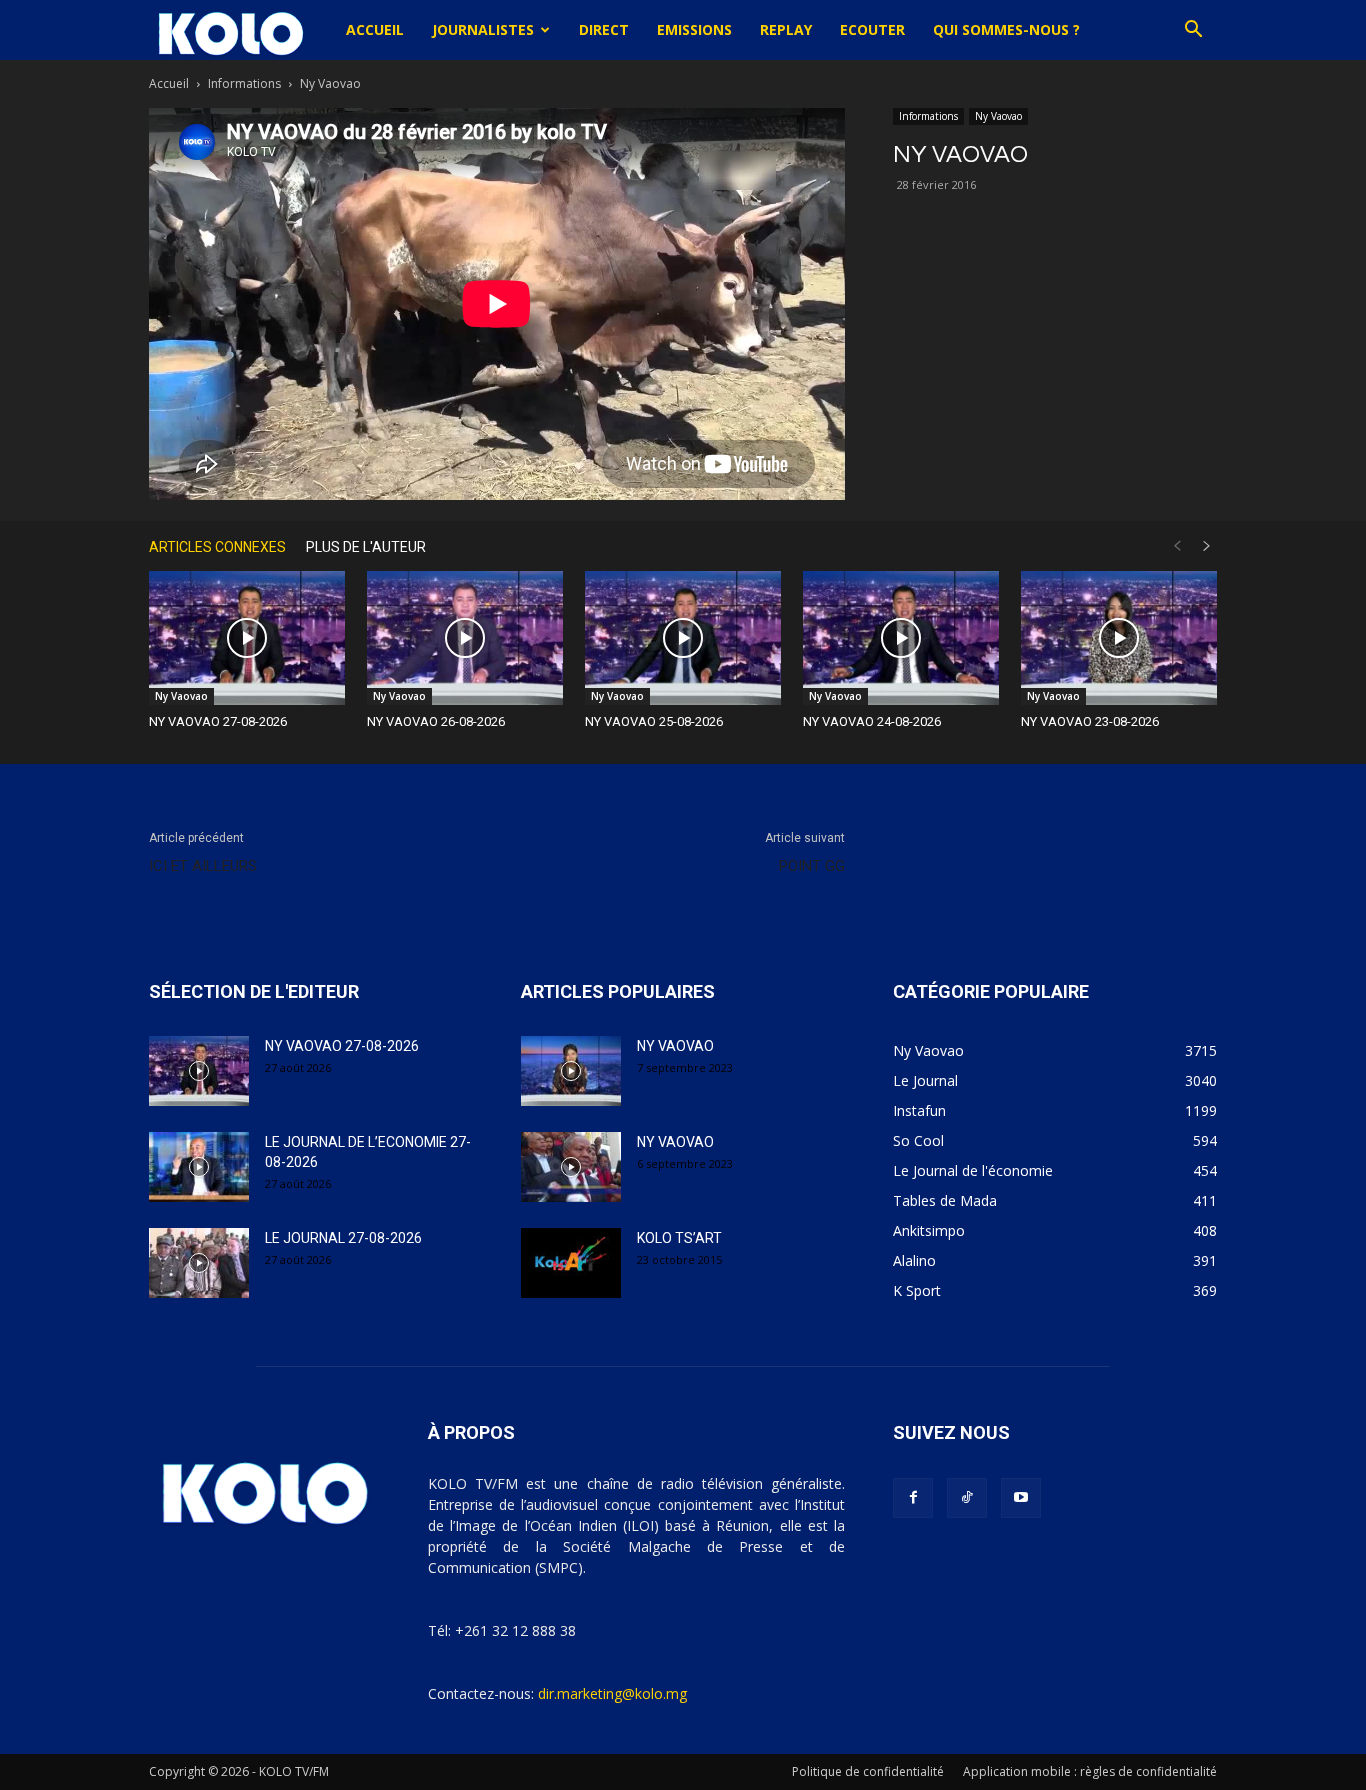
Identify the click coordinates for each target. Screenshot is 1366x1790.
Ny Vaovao (998, 116)
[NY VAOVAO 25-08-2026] (683, 638)
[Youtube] (1021, 1498)
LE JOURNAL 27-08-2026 (343, 1238)
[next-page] (1207, 546)
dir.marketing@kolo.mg (612, 1693)
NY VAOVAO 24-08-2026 (872, 721)
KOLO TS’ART (679, 1238)
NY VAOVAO (675, 1046)
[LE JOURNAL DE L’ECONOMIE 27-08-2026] (199, 1167)
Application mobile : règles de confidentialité (1090, 1771)
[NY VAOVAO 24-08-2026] (901, 638)
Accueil (375, 29)
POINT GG (812, 866)
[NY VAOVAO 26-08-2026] (465, 638)
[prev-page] (1177, 546)
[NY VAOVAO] (571, 1071)
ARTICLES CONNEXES (217, 547)
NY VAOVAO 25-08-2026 (654, 721)
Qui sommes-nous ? (1006, 29)
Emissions (694, 29)
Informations (244, 83)
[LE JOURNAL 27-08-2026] (199, 1263)
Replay (786, 29)
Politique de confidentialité (868, 1771)
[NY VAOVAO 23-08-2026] (1119, 638)
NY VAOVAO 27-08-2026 (218, 721)
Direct (604, 29)
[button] (1193, 31)
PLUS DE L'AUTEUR (366, 547)
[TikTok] (967, 1498)
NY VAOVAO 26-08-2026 (436, 721)
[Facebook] (913, 1498)
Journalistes (483, 29)
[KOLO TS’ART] (571, 1263)
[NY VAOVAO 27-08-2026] (247, 638)
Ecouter (872, 29)
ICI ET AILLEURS (203, 866)
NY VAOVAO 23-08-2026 (1090, 721)
